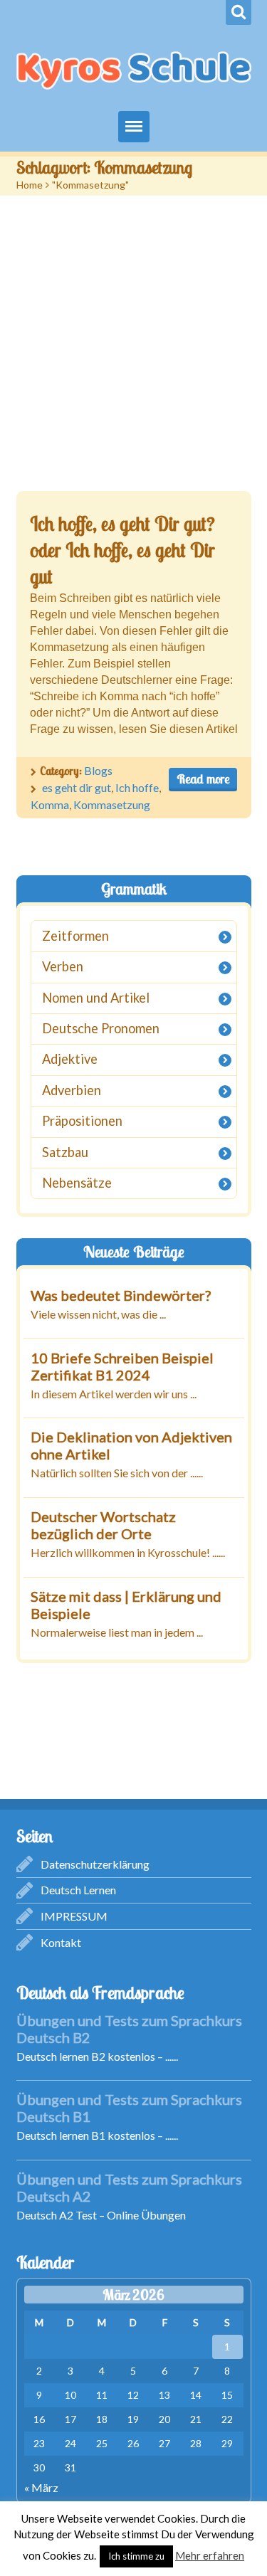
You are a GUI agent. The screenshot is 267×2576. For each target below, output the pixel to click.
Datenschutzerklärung (95, 1864)
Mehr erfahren (210, 2555)
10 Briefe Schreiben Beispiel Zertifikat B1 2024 (122, 1366)
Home (30, 185)
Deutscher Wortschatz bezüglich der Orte (103, 1526)
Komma (50, 804)
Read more (203, 779)
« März (41, 2487)
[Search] (239, 12)
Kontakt (61, 1942)
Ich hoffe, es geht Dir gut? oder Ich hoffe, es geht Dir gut (122, 550)
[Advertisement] (133, 336)
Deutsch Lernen (78, 1890)
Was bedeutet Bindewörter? (121, 1295)
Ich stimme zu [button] (136, 2556)
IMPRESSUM (74, 1916)
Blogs (98, 770)
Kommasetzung (112, 804)
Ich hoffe (137, 787)
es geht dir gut (77, 787)
